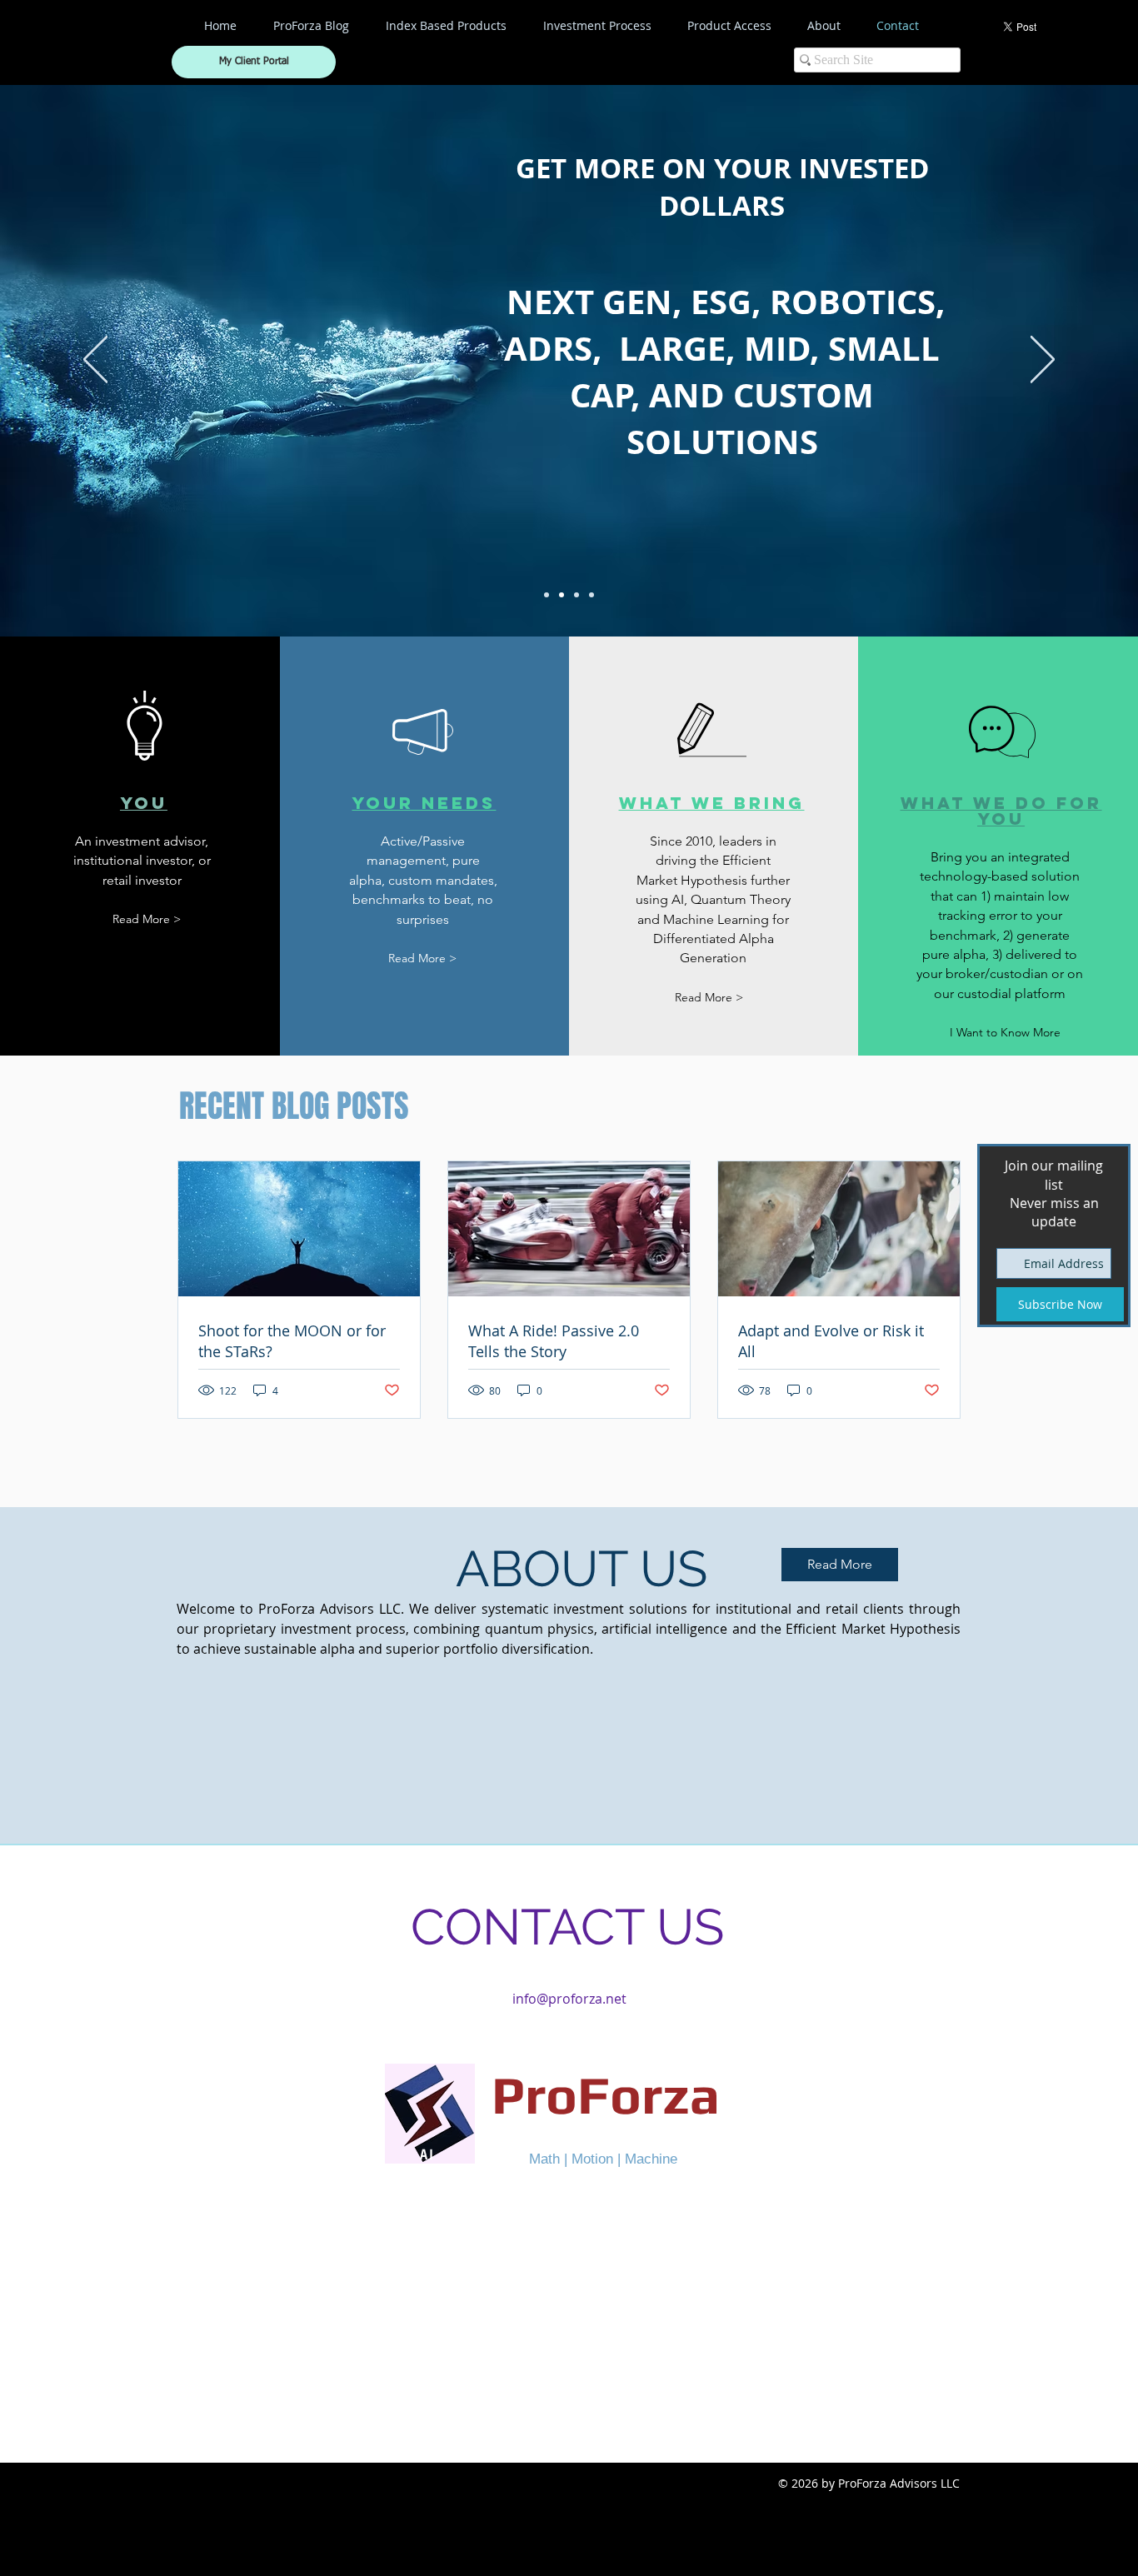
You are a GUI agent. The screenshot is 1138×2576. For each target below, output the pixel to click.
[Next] (1043, 361)
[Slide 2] (562, 595)
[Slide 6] (591, 595)
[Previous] (95, 361)
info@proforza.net (569, 1999)
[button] (1006, 1033)
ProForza (606, 2094)
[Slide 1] (547, 595)
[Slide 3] (576, 595)
